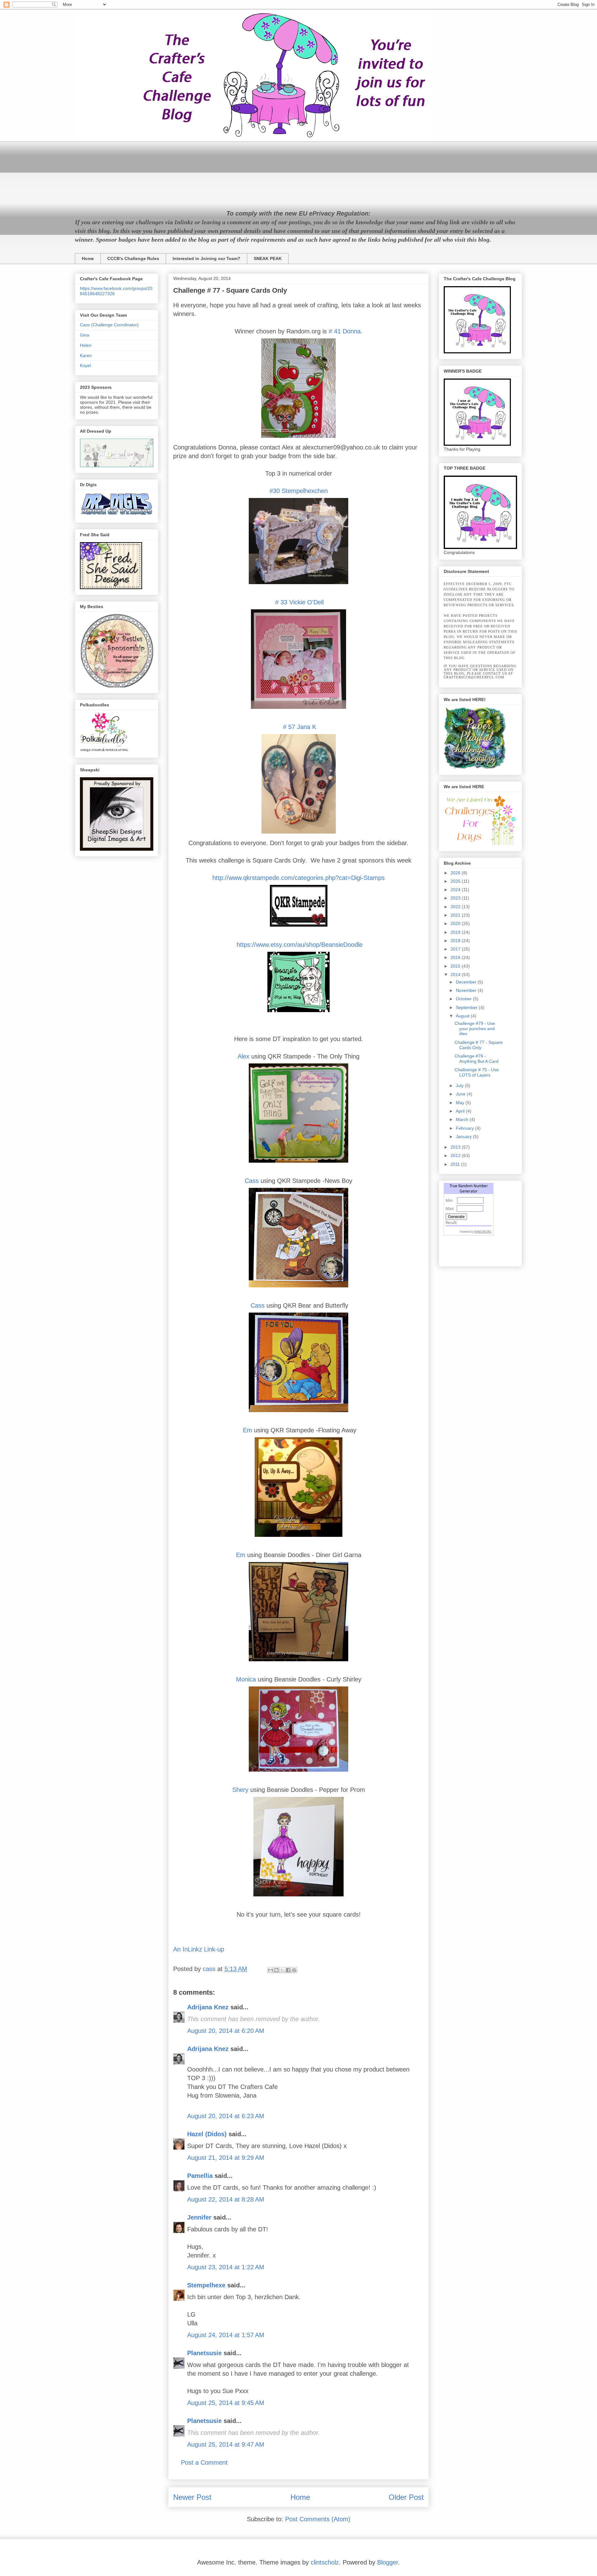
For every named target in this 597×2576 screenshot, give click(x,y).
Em (248, 1430)
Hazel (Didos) (207, 2134)
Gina (85, 335)
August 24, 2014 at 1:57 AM (226, 2335)
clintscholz (325, 2562)
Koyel (85, 365)
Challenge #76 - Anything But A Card (477, 1059)
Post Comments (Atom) (318, 2519)
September (467, 1007)
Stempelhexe (206, 2285)
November (467, 990)
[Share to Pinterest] (294, 1970)
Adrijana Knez (208, 2007)
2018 (456, 941)
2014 (456, 974)
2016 (456, 957)
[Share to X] (282, 1970)
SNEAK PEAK (268, 258)
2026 (456, 873)
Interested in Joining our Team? (206, 258)
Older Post (406, 2497)
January (464, 1137)
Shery (240, 1790)
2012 (456, 1155)
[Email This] (271, 1970)
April (461, 1111)
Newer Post (192, 2497)
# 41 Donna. (345, 331)
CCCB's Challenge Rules (133, 258)
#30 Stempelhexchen (299, 491)
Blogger (388, 2562)
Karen (86, 356)
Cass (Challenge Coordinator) (109, 325)
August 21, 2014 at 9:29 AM (226, 2158)
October (464, 999)
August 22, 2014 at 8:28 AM (226, 2199)
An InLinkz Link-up (199, 1949)
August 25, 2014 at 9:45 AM (226, 2403)
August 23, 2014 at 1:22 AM (226, 2267)
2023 (456, 898)
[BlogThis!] (276, 1970)
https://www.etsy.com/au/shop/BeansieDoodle (299, 945)
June (461, 1094)
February (465, 1128)
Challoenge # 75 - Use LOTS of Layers (477, 1072)
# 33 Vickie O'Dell (298, 602)
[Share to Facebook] (288, 1970)
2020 (456, 923)
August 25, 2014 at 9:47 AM (226, 2444)
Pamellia (200, 2176)
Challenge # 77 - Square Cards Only (479, 1045)
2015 (456, 966)
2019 (456, 932)
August (463, 1016)
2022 (456, 907)
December (467, 982)
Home (88, 258)
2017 (456, 949)
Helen (86, 345)
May (461, 1103)
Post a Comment (204, 2462)
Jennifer (199, 2217)
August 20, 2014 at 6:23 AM (226, 2116)
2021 (456, 915)
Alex (243, 1056)
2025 (456, 881)
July (460, 1086)
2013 (456, 1147)
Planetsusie (204, 2353)
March (463, 1119)
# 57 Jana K (300, 727)
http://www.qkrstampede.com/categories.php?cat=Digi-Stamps (298, 878)
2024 (456, 890)
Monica (246, 1679)
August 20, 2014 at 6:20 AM (226, 2031)
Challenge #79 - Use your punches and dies (475, 1029)
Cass (252, 1181)
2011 (456, 1164)
